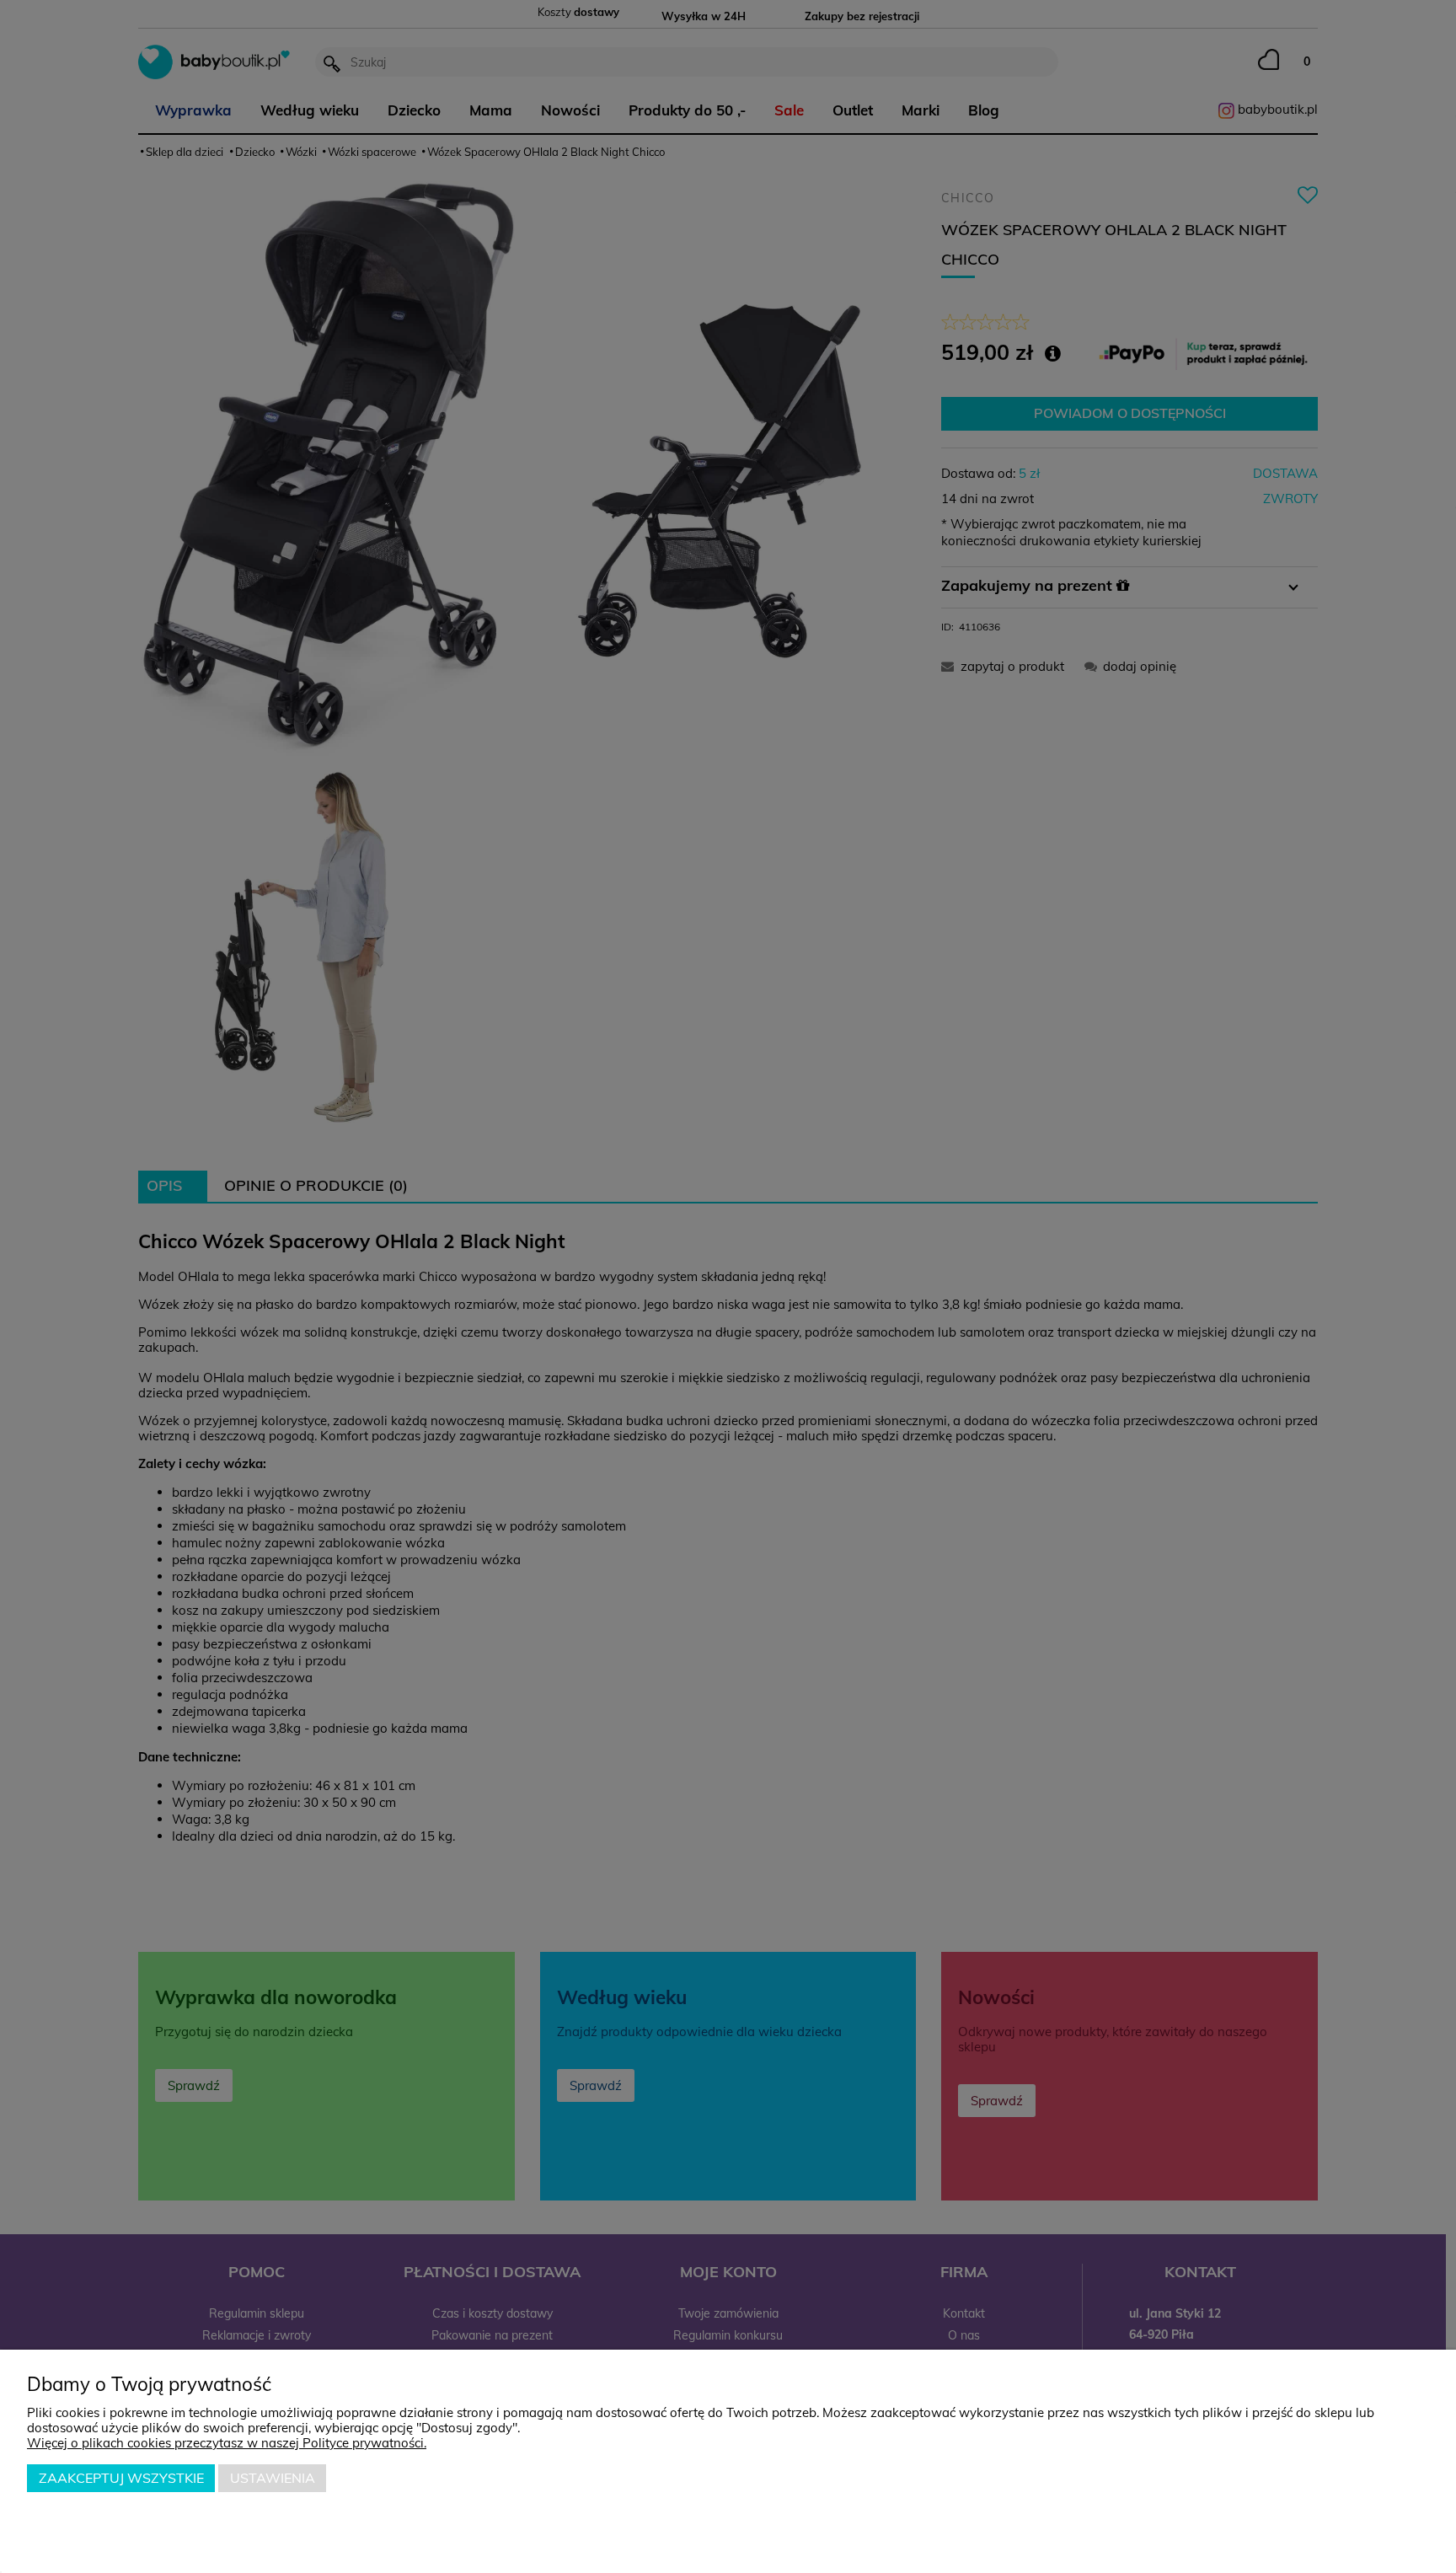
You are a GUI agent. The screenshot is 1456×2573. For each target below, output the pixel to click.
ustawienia (273, 2478)
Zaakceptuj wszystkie (121, 2478)
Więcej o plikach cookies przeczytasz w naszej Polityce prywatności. (227, 2443)
